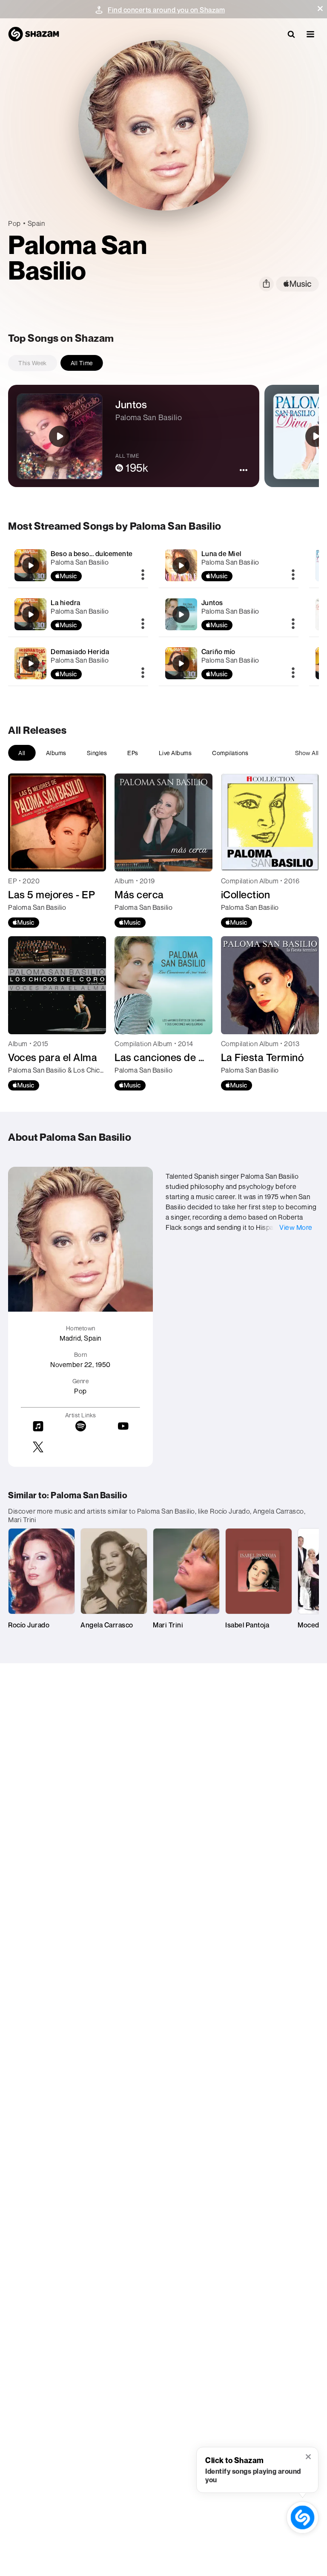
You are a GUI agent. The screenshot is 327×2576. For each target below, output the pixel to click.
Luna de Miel (221, 554)
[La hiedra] (78, 614)
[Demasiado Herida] (78, 663)
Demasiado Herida (80, 652)
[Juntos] (229, 614)
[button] (320, 9)
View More (296, 1227)
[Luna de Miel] (229, 565)
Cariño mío (218, 652)
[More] (143, 575)
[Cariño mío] (229, 663)
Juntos (212, 603)
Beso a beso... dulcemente (92, 554)
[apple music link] (297, 284)
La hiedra (66, 603)
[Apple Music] (24, 923)
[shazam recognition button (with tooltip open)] (302, 2517)
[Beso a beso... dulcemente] (78, 565)
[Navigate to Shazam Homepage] (34, 34)
